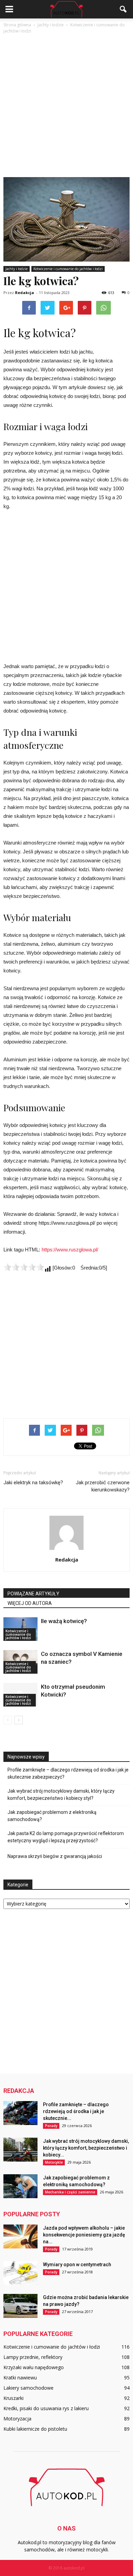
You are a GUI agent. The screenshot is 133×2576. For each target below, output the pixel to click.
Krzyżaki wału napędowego (34, 2367)
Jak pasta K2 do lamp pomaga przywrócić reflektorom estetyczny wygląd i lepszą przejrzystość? (66, 1837)
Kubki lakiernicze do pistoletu (35, 2429)
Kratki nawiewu (20, 2378)
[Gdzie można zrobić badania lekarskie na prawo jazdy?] (20, 2306)
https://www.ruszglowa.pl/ (70, 1250)
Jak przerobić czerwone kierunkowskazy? (103, 1486)
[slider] (24, 1267)
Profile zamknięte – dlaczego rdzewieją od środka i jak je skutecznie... (76, 2111)
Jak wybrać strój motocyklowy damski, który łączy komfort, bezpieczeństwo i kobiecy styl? (61, 1795)
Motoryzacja (17, 2419)
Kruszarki (13, 2398)
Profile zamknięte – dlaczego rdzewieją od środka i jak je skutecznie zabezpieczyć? (68, 1773)
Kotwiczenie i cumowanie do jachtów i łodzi (68, 269)
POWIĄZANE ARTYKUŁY (33, 1594)
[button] (123, 9)
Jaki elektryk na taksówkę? (33, 1483)
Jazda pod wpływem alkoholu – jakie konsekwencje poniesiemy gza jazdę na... (84, 2235)
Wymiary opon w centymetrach (77, 2265)
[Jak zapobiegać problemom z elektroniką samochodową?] (20, 2186)
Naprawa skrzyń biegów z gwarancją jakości (55, 1856)
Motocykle (54, 2162)
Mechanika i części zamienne (70, 2192)
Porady (51, 2126)
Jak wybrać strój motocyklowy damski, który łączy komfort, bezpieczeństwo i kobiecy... (86, 2148)
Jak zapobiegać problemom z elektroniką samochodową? (52, 1816)
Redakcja (25, 293)
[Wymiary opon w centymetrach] (20, 2273)
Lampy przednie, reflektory (33, 2357)
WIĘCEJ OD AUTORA (30, 1603)
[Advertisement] (66, 97)
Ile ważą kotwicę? (64, 1621)
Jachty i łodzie (17, 269)
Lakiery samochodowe (28, 2388)
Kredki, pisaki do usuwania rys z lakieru (46, 2408)
